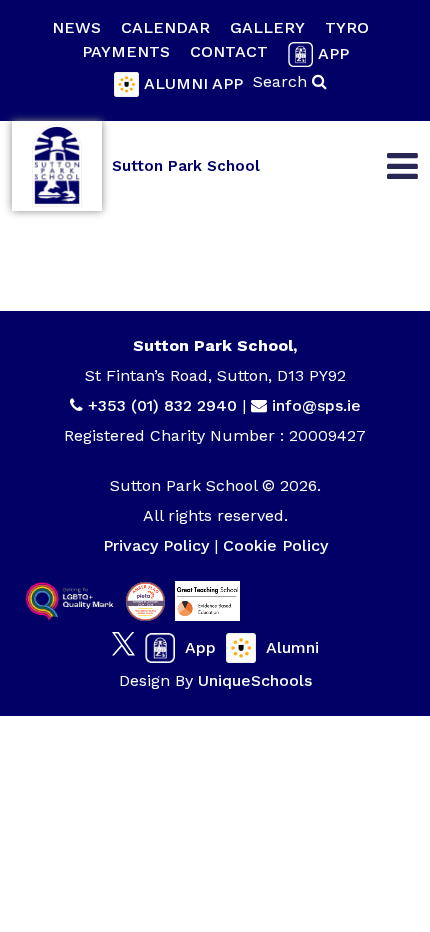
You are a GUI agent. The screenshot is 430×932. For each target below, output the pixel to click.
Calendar (165, 27)
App (333, 53)
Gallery (267, 27)
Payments (126, 51)
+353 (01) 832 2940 (165, 405)
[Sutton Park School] (57, 166)
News (76, 27)
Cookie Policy (275, 545)
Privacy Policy (156, 545)
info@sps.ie (316, 405)
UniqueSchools (255, 680)
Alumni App (193, 83)
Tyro (347, 27)
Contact (229, 51)
